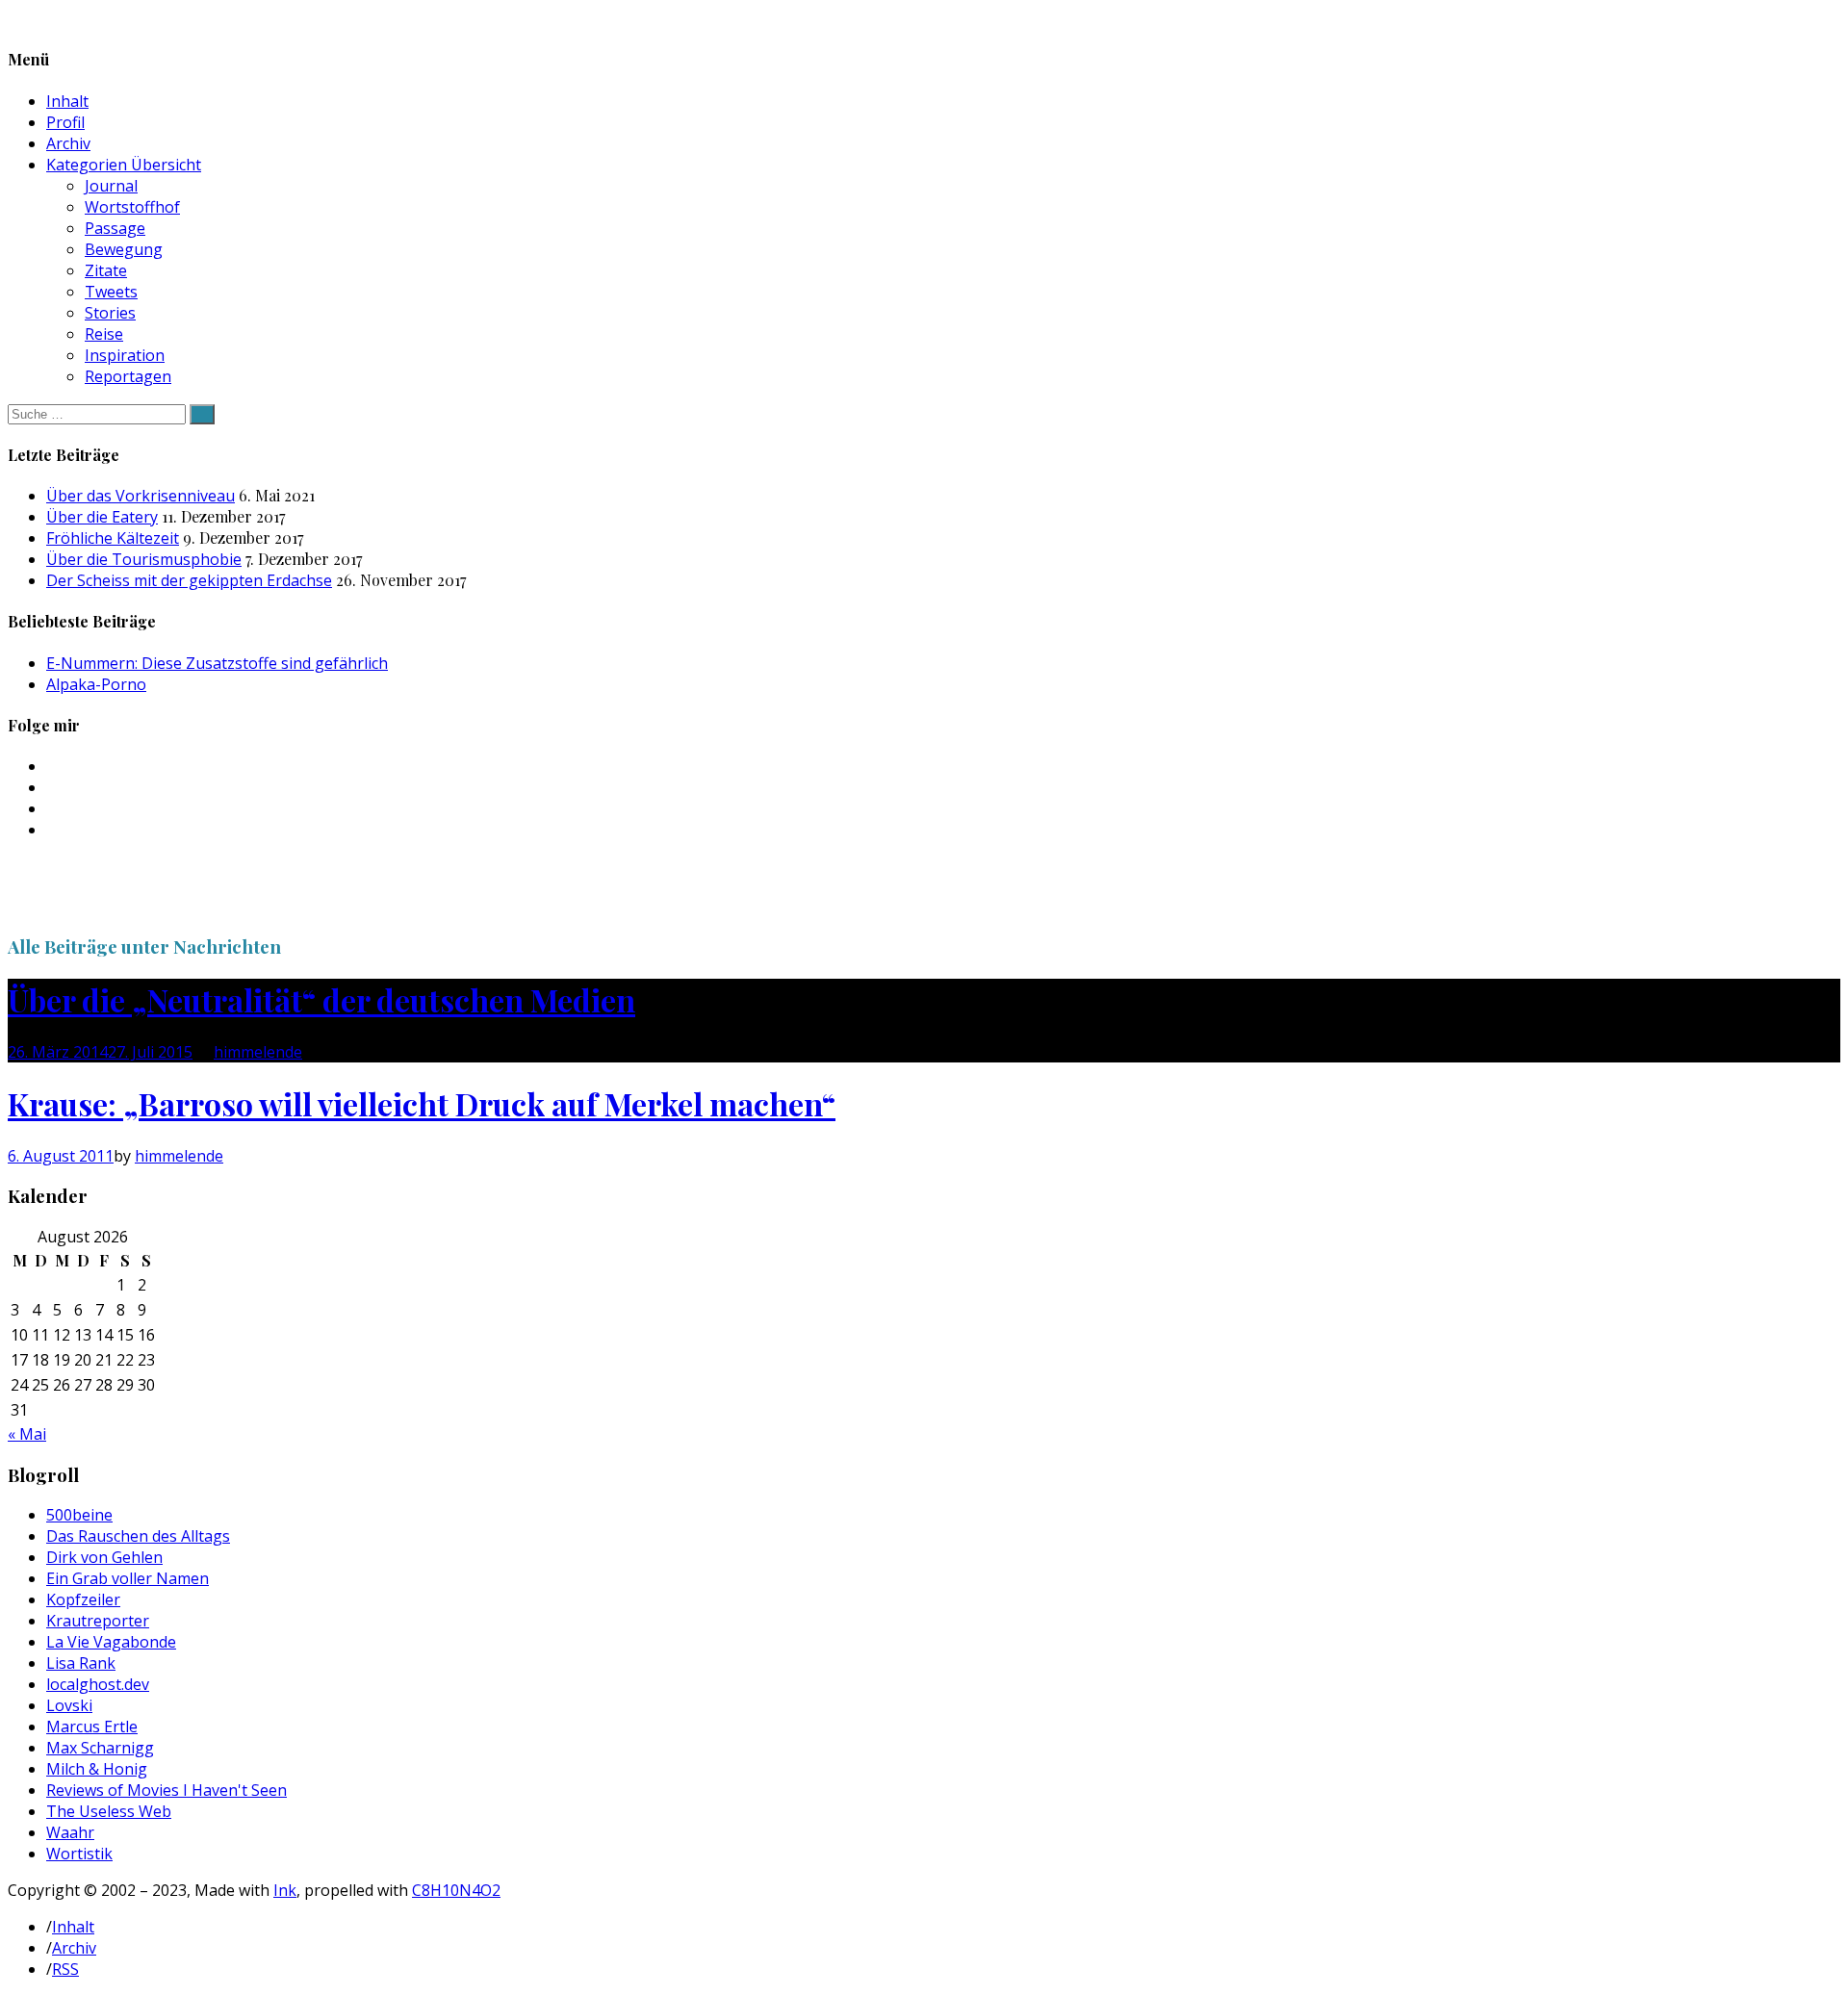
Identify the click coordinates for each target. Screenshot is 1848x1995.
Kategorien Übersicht (124, 165)
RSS (65, 1969)
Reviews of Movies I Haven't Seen (167, 1790)
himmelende (258, 1052)
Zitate (106, 270)
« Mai (27, 1434)
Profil (65, 122)
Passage (115, 228)
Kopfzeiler (83, 1599)
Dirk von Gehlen (104, 1557)
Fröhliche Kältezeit (113, 538)
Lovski (69, 1705)
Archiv (68, 143)
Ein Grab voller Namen (128, 1578)
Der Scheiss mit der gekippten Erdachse (189, 580)
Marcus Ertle (92, 1726)
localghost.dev (98, 1684)
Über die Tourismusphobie (144, 559)
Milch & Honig (97, 1769)
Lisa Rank (81, 1663)
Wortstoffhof (132, 207)
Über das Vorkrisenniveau (141, 496)
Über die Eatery (102, 517)
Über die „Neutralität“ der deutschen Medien (321, 999)
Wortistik (79, 1854)
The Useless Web (109, 1811)
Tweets (111, 292)
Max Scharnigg (100, 1748)
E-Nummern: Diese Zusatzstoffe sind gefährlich (217, 663)
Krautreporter (98, 1621)
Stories (110, 313)
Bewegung (124, 249)
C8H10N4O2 (456, 1890)
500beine (79, 1515)
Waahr (70, 1832)
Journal (111, 186)
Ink (285, 1890)
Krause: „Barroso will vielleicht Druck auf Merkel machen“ (422, 1103)
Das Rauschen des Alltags (138, 1536)
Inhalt (67, 101)
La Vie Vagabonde (111, 1642)
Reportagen (128, 376)
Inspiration (125, 355)
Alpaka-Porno (96, 684)
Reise (104, 334)
